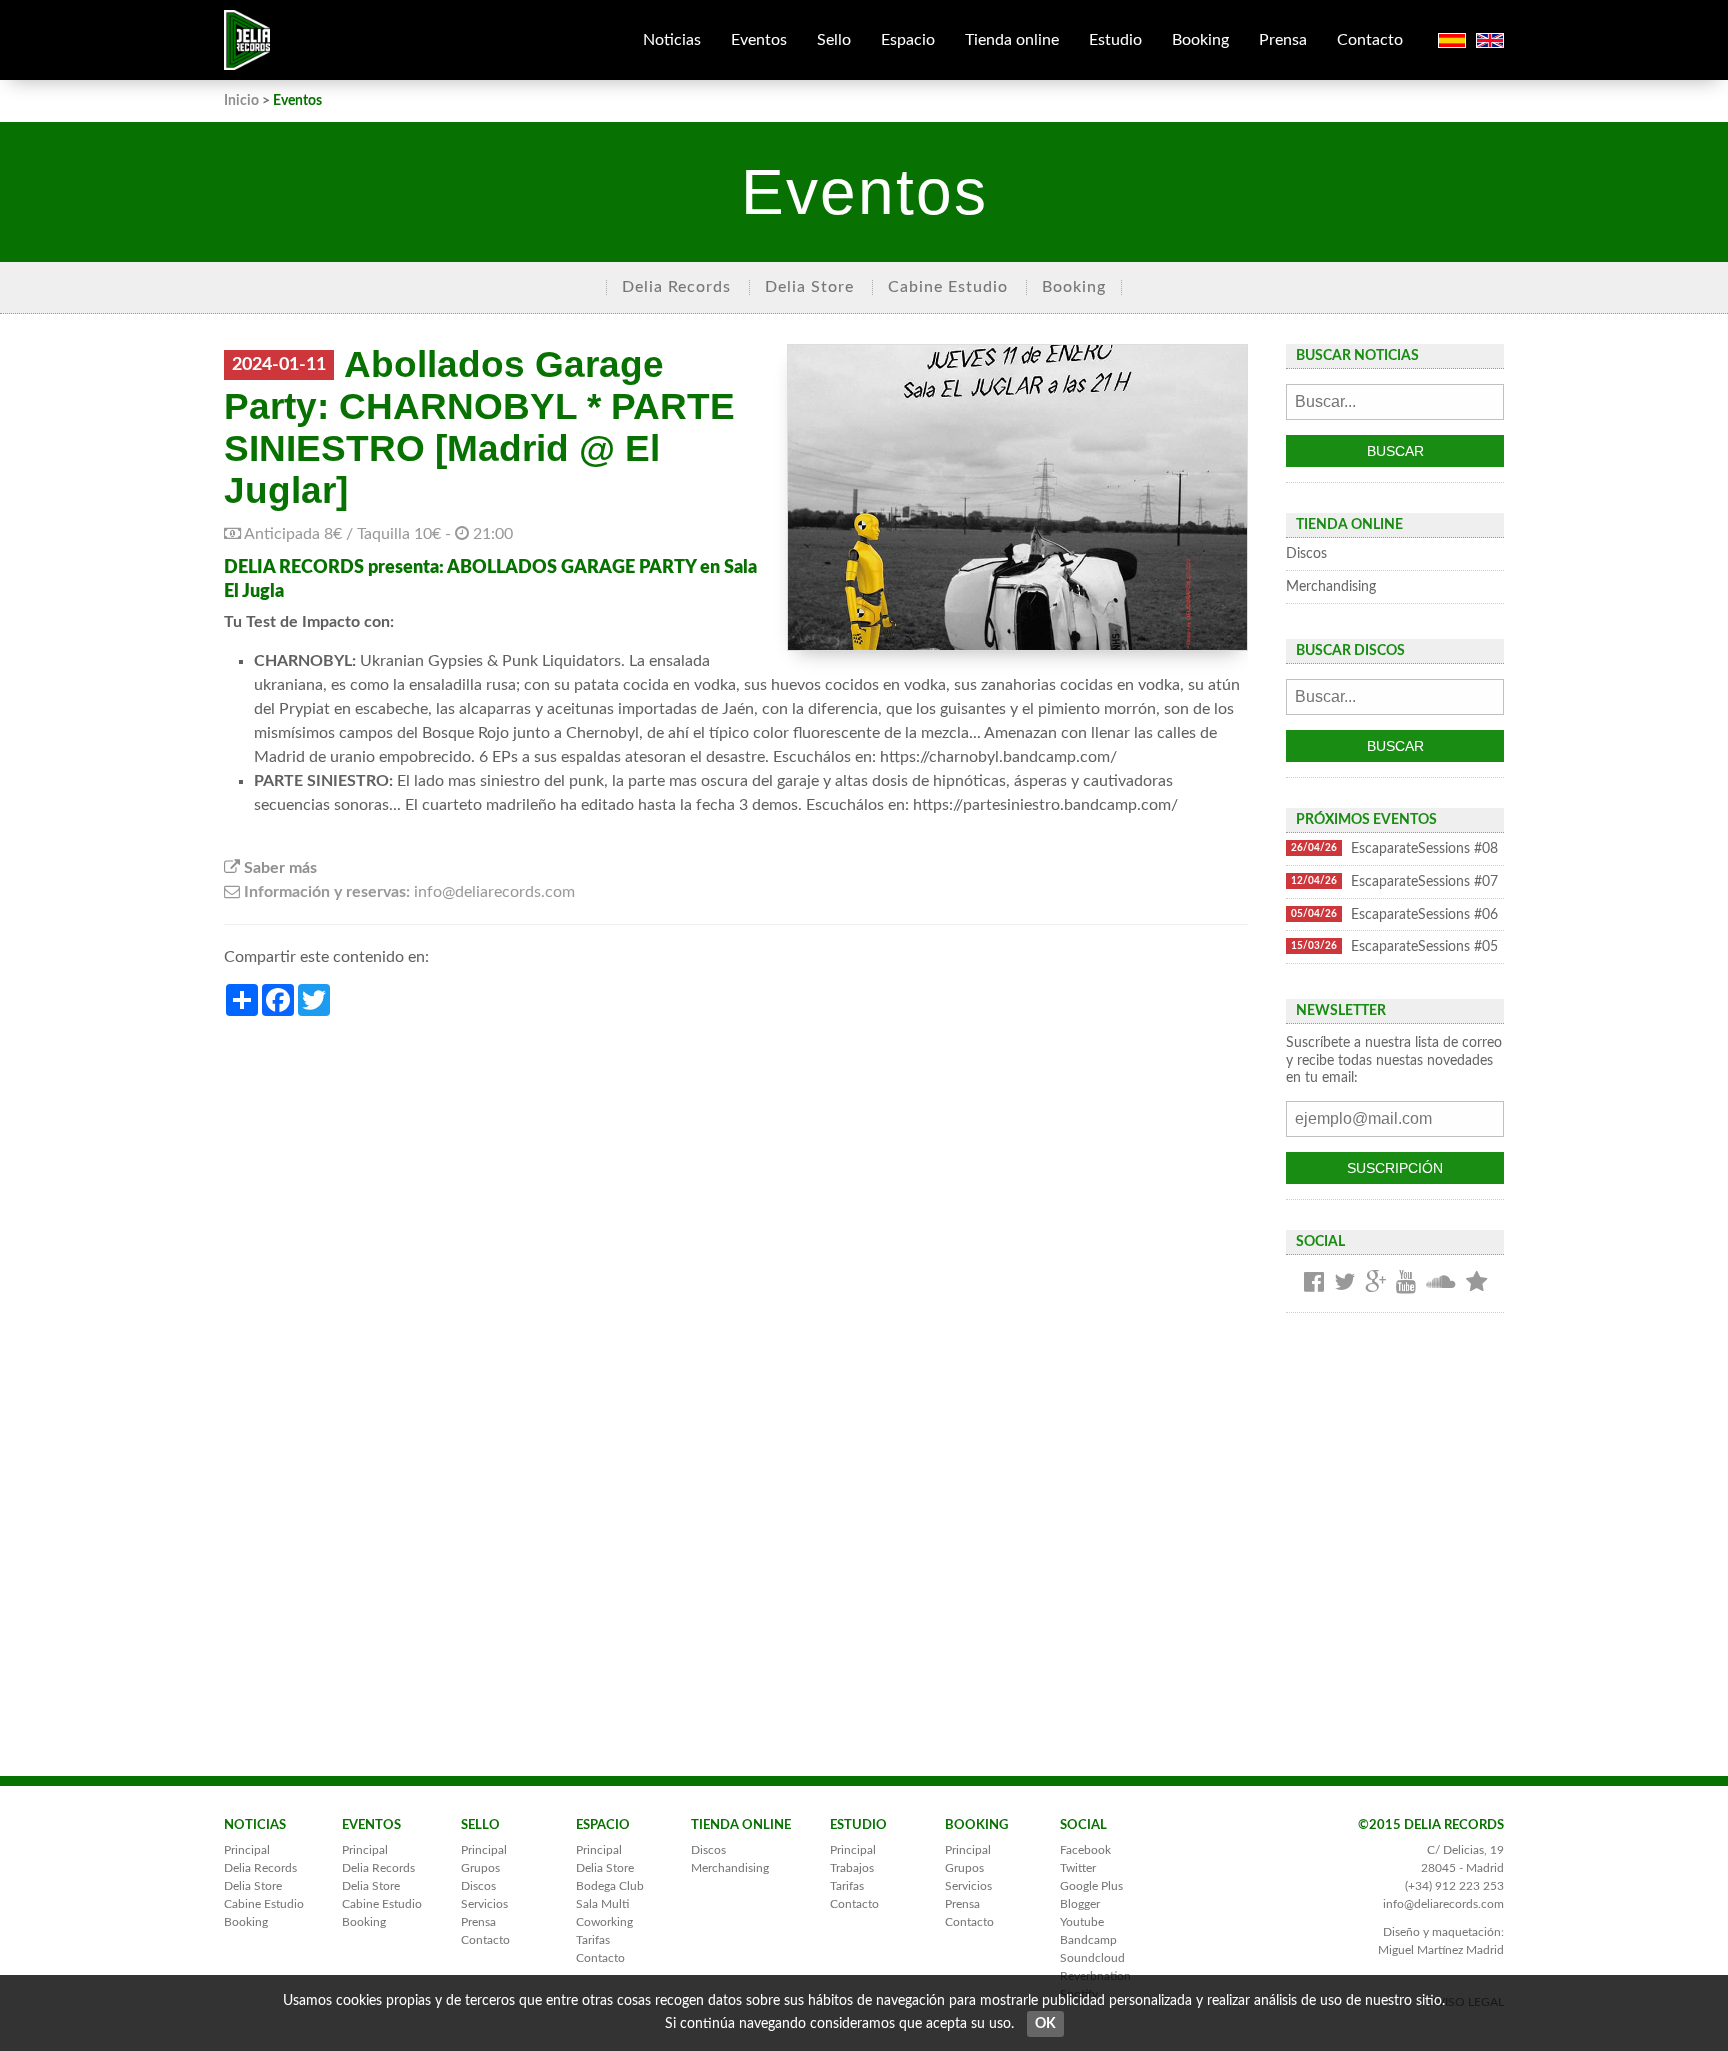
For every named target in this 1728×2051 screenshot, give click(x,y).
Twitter (1078, 1868)
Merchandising (1331, 586)
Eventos (759, 40)
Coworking (604, 1922)
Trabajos (852, 1868)
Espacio (908, 40)
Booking (1200, 40)
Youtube (1082, 1922)
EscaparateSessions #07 (1394, 881)
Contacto (1370, 40)
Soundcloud (1092, 1958)
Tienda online (1012, 40)
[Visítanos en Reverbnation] (1476, 1283)
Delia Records (676, 287)
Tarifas (593, 1940)
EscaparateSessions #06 (1394, 914)
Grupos (480, 1868)
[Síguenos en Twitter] (1344, 1283)
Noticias (672, 40)
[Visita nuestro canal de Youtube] (1406, 1283)
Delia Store (809, 287)
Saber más (278, 868)
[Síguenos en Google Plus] (1375, 1283)
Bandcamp (1088, 1940)
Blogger (1080, 1904)
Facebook (1085, 1850)
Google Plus (1091, 1886)
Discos (1306, 553)
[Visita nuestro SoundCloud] (1441, 1283)
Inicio (241, 100)
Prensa (1283, 40)
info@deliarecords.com (1443, 1904)
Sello (834, 40)
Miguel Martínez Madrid (1441, 1950)
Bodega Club (610, 1886)
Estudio (1115, 40)
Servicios (484, 1904)
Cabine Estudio (948, 287)
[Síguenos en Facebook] (1314, 1283)
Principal (247, 1850)
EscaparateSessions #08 (1394, 848)
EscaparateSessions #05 (1394, 946)
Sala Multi (602, 1904)
